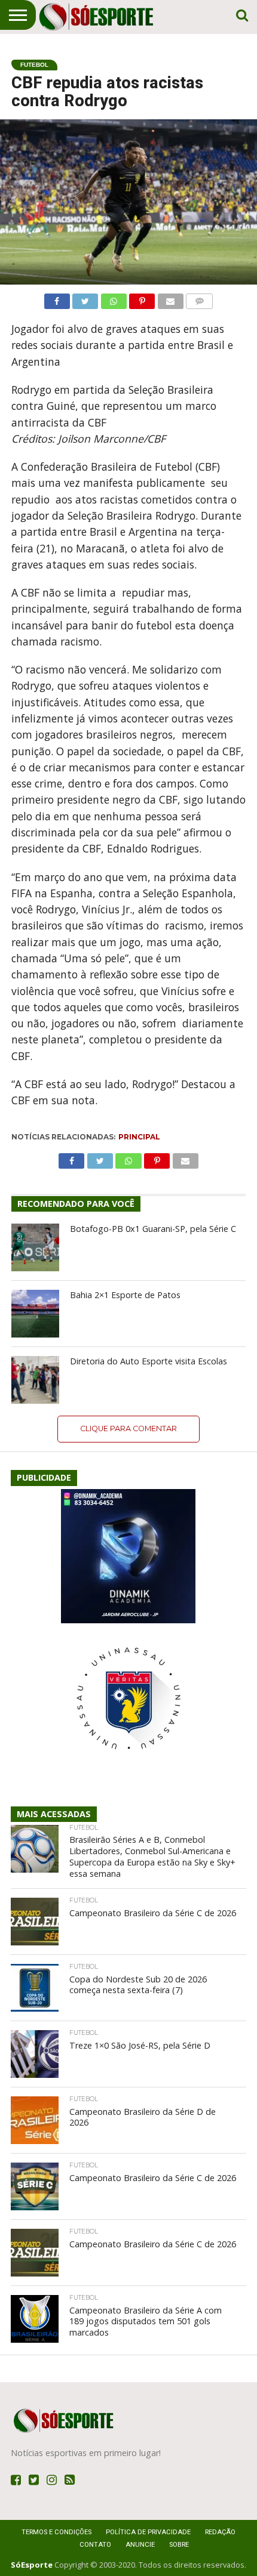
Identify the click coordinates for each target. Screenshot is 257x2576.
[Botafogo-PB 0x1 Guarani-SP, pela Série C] (35, 1247)
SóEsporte (32, 2565)
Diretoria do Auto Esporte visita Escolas (149, 1361)
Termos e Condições (56, 2532)
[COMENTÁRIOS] (200, 298)
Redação (220, 2532)
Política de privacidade (148, 2532)
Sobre (179, 2545)
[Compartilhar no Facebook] (57, 298)
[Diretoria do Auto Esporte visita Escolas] (35, 1380)
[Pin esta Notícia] (142, 298)
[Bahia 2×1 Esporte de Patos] (35, 1314)
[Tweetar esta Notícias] (85, 298)
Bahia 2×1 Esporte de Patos (125, 1295)
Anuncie (140, 2545)
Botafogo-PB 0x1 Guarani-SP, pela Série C (153, 1229)
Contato (95, 2545)
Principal (139, 1137)
